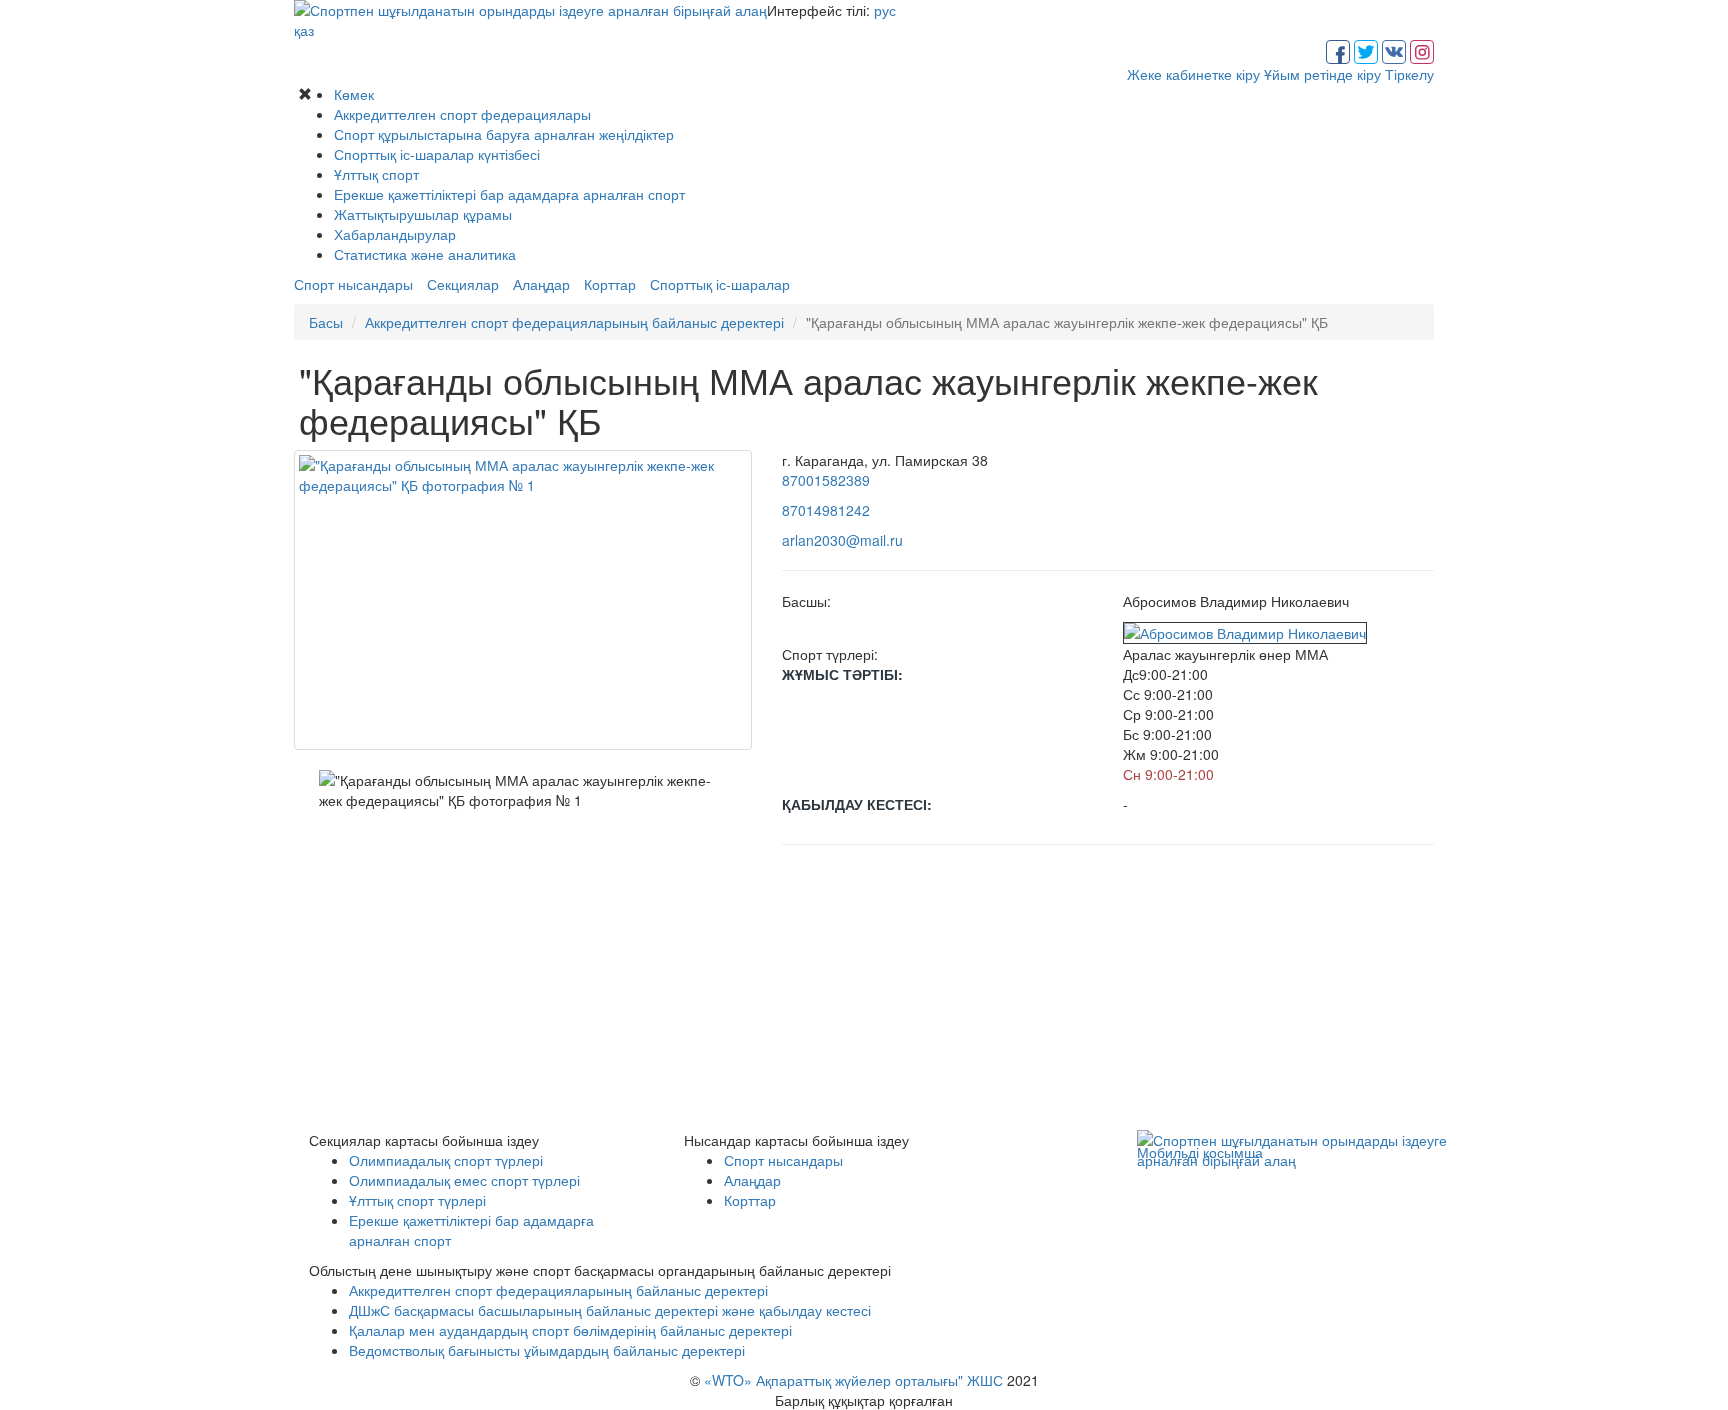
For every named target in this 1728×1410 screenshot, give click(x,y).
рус (885, 10)
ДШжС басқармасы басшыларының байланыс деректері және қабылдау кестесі (610, 1310)
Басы (326, 322)
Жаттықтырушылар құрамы (423, 214)
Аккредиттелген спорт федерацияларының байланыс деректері (574, 322)
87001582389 (826, 480)
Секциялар (463, 284)
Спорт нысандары (353, 284)
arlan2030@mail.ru (842, 540)
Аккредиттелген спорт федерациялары (462, 114)
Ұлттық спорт (376, 174)
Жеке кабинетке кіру (1193, 74)
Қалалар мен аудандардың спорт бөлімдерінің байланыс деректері (570, 1330)
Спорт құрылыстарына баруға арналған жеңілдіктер (504, 134)
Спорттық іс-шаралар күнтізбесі (437, 154)
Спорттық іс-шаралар (720, 284)
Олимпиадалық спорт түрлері (446, 1160)
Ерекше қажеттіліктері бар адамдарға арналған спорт (509, 194)
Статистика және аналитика (425, 254)
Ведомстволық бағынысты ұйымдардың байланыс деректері (547, 1350)
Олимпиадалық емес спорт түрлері (464, 1180)
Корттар (610, 284)
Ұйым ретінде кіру (1322, 74)
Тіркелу (1409, 74)
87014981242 (826, 510)
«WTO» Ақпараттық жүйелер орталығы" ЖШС (853, 1380)
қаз (304, 30)
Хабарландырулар (395, 234)
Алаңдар (541, 284)
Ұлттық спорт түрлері (417, 1200)
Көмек (354, 94)
